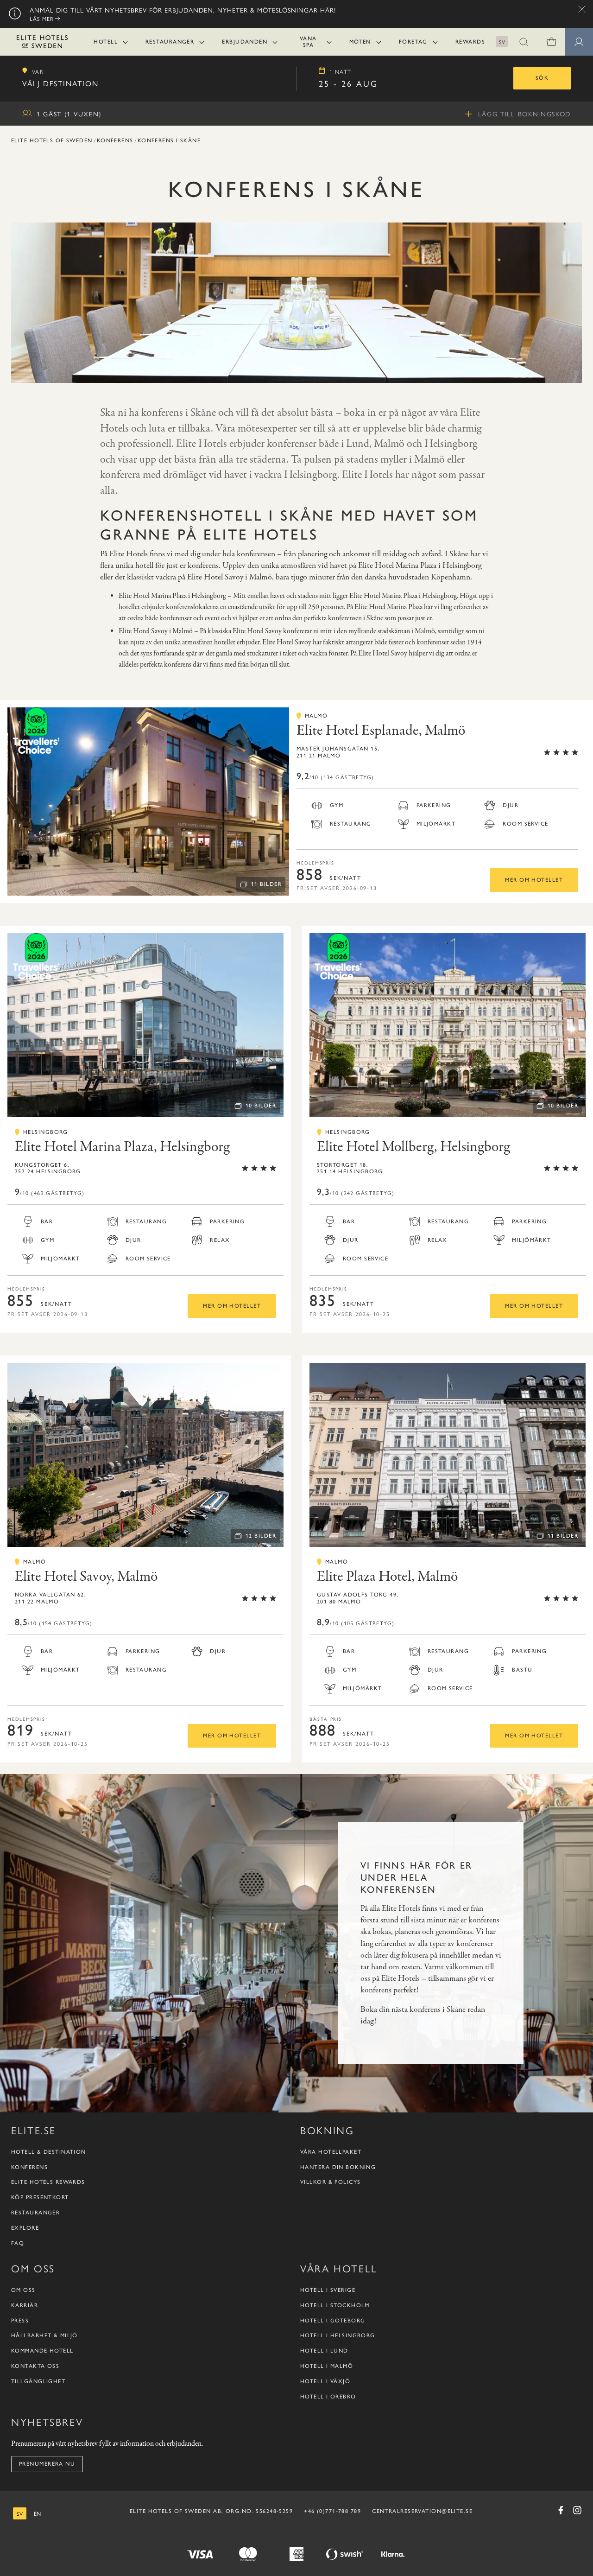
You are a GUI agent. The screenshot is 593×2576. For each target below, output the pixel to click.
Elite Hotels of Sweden (52, 140)
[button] (524, 42)
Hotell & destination (49, 2152)
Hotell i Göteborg (333, 2321)
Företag (413, 42)
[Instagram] (577, 2510)
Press (20, 2321)
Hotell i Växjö (325, 2381)
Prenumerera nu (47, 2464)
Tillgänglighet (38, 2381)
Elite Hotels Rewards (48, 2182)
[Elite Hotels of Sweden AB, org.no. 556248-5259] (42, 43)
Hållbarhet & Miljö (44, 2335)
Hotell (106, 42)
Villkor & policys (330, 2182)
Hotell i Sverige (328, 2290)
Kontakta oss (35, 2366)
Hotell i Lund (324, 2351)
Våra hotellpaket (331, 2152)
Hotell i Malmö (327, 2366)
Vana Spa (308, 42)
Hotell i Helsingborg (338, 2335)
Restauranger (170, 42)
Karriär (25, 2305)
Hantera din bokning (338, 2167)
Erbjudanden (245, 42)
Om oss (23, 2290)
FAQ (18, 2243)
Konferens (115, 140)
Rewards (470, 42)
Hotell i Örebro (328, 2397)
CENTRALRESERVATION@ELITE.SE (422, 2511)
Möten (360, 42)
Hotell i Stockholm (335, 2305)
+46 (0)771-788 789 (332, 2511)
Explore (25, 2228)
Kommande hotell (42, 2351)
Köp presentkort (40, 2197)
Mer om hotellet (534, 880)
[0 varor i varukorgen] (551, 42)
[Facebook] (561, 2510)
